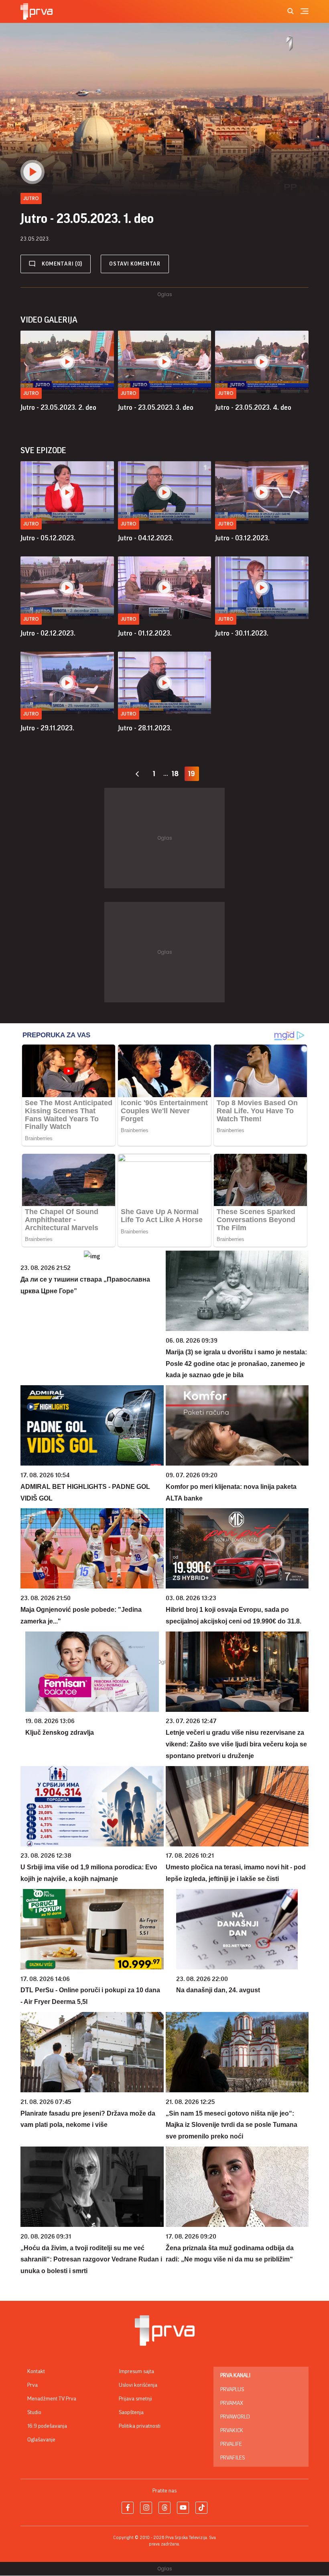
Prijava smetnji (135, 2399)
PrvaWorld (235, 2417)
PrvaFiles (233, 2458)
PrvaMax (232, 2403)
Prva (32, 2385)
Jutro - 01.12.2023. (145, 633)
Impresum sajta (136, 2372)
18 (175, 774)
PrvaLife (231, 2444)
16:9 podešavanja (47, 2426)
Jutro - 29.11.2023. (47, 728)
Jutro (31, 393)
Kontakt (36, 2372)
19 (192, 774)
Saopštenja (131, 2412)
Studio (34, 2412)
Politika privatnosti (140, 2426)
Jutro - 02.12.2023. (48, 633)
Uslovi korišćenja (138, 2385)
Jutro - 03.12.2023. (242, 538)
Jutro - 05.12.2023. (48, 538)
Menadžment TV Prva (52, 2399)
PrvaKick (232, 2431)
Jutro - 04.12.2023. (146, 538)
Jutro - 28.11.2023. (145, 728)
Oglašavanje (41, 2440)
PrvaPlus (232, 2390)
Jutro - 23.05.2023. (58, 407)
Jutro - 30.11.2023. (242, 633)
